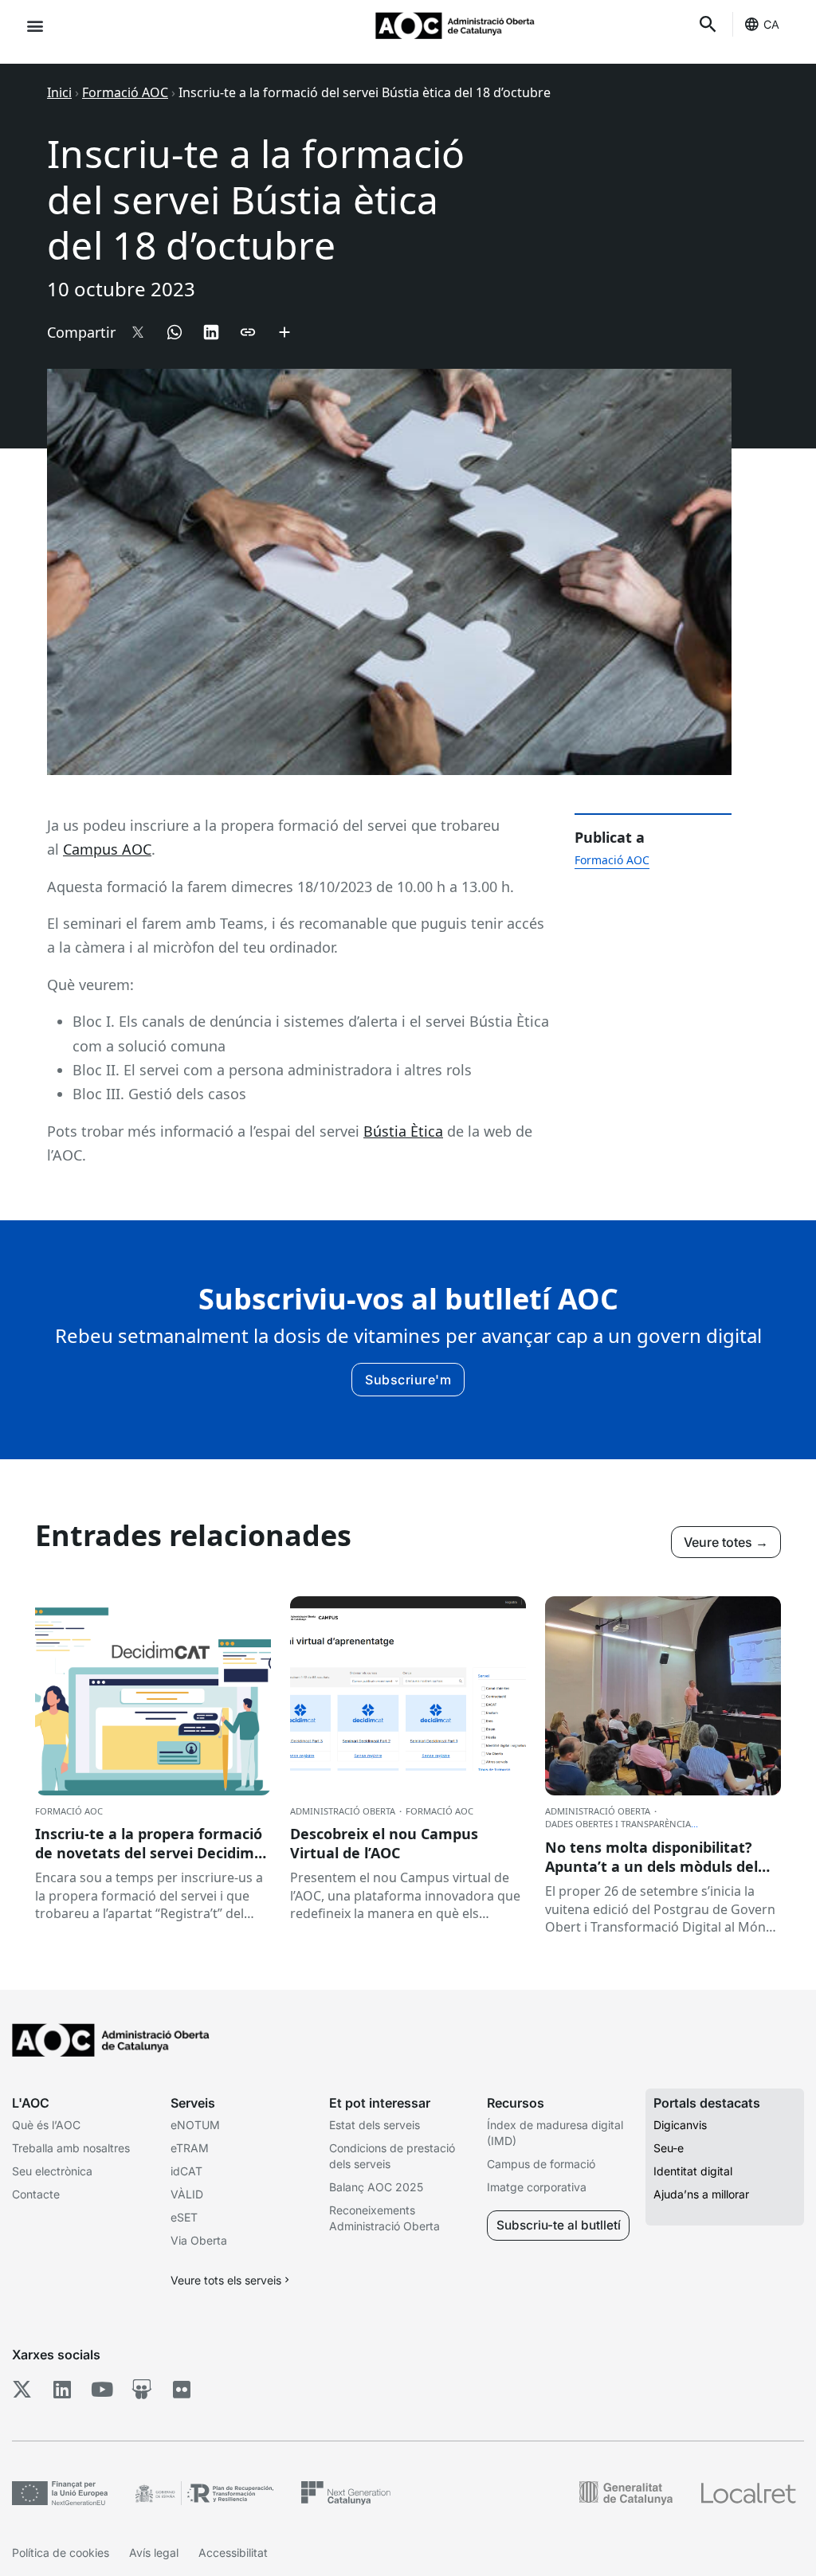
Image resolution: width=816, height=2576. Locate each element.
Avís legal (154, 2553)
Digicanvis (680, 2125)
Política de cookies (61, 2553)
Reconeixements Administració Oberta (384, 2218)
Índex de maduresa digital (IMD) (555, 2133)
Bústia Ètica (403, 1131)
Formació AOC (125, 92)
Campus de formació (541, 2164)
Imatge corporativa (537, 2187)
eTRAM (190, 2148)
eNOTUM (195, 2125)
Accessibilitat (233, 2553)
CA (771, 24)
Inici (59, 92)
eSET (184, 2217)
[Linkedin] (62, 2389)
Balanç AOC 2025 (376, 2187)
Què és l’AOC (46, 2125)
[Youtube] (102, 2389)
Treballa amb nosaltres (71, 2148)
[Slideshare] (141, 2389)
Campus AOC (107, 849)
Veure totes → (726, 1542)
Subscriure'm (408, 1380)
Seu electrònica (52, 2171)
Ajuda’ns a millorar (701, 2194)
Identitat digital (693, 2171)
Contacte (36, 2194)
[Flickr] (181, 2389)
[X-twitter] (22, 2389)
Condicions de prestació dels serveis (392, 2156)
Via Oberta (199, 2240)
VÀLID (187, 2194)
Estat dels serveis (375, 2125)
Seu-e (669, 2148)
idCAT (186, 2171)
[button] (35, 25)
